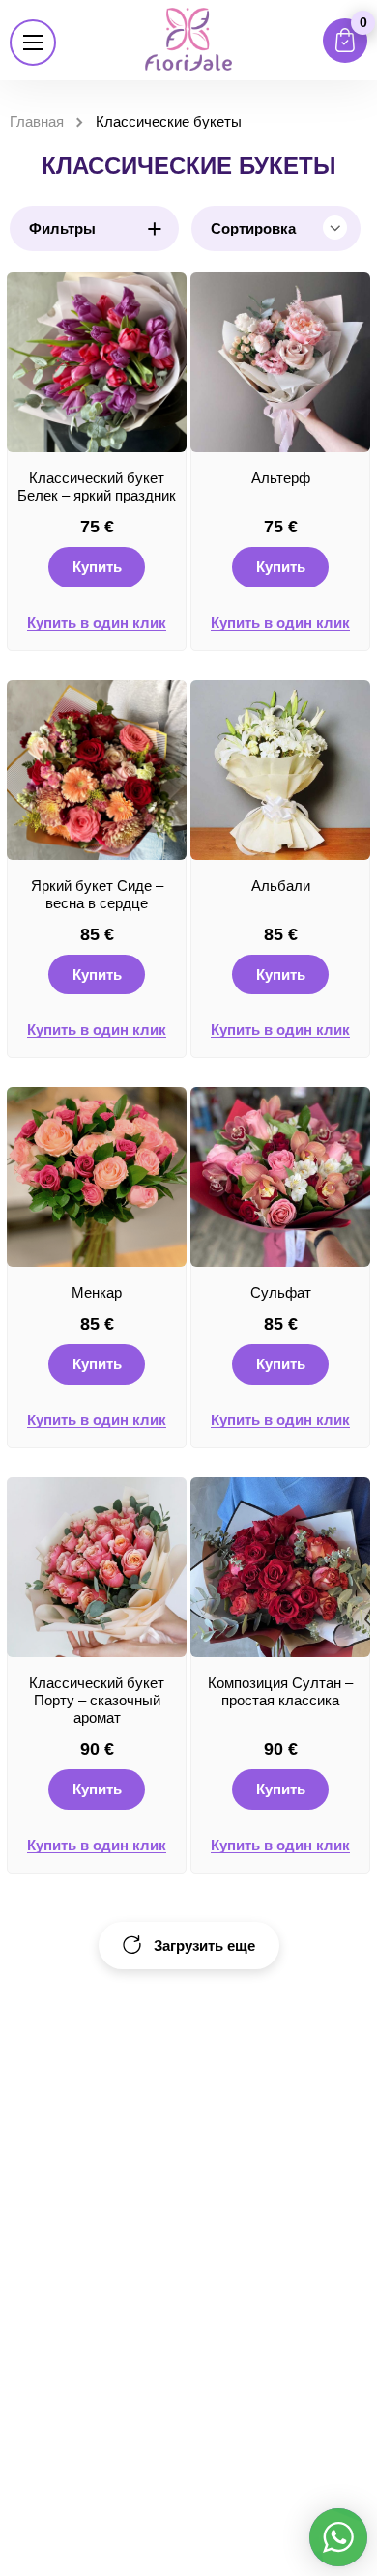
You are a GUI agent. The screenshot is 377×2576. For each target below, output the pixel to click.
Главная (37, 121)
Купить (97, 567)
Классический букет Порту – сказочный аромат (97, 1700)
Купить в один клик (97, 623)
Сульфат (281, 1292)
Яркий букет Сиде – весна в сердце (97, 894)
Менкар (97, 1292)
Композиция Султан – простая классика (280, 1691)
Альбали (281, 886)
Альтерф (281, 478)
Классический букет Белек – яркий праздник (97, 487)
